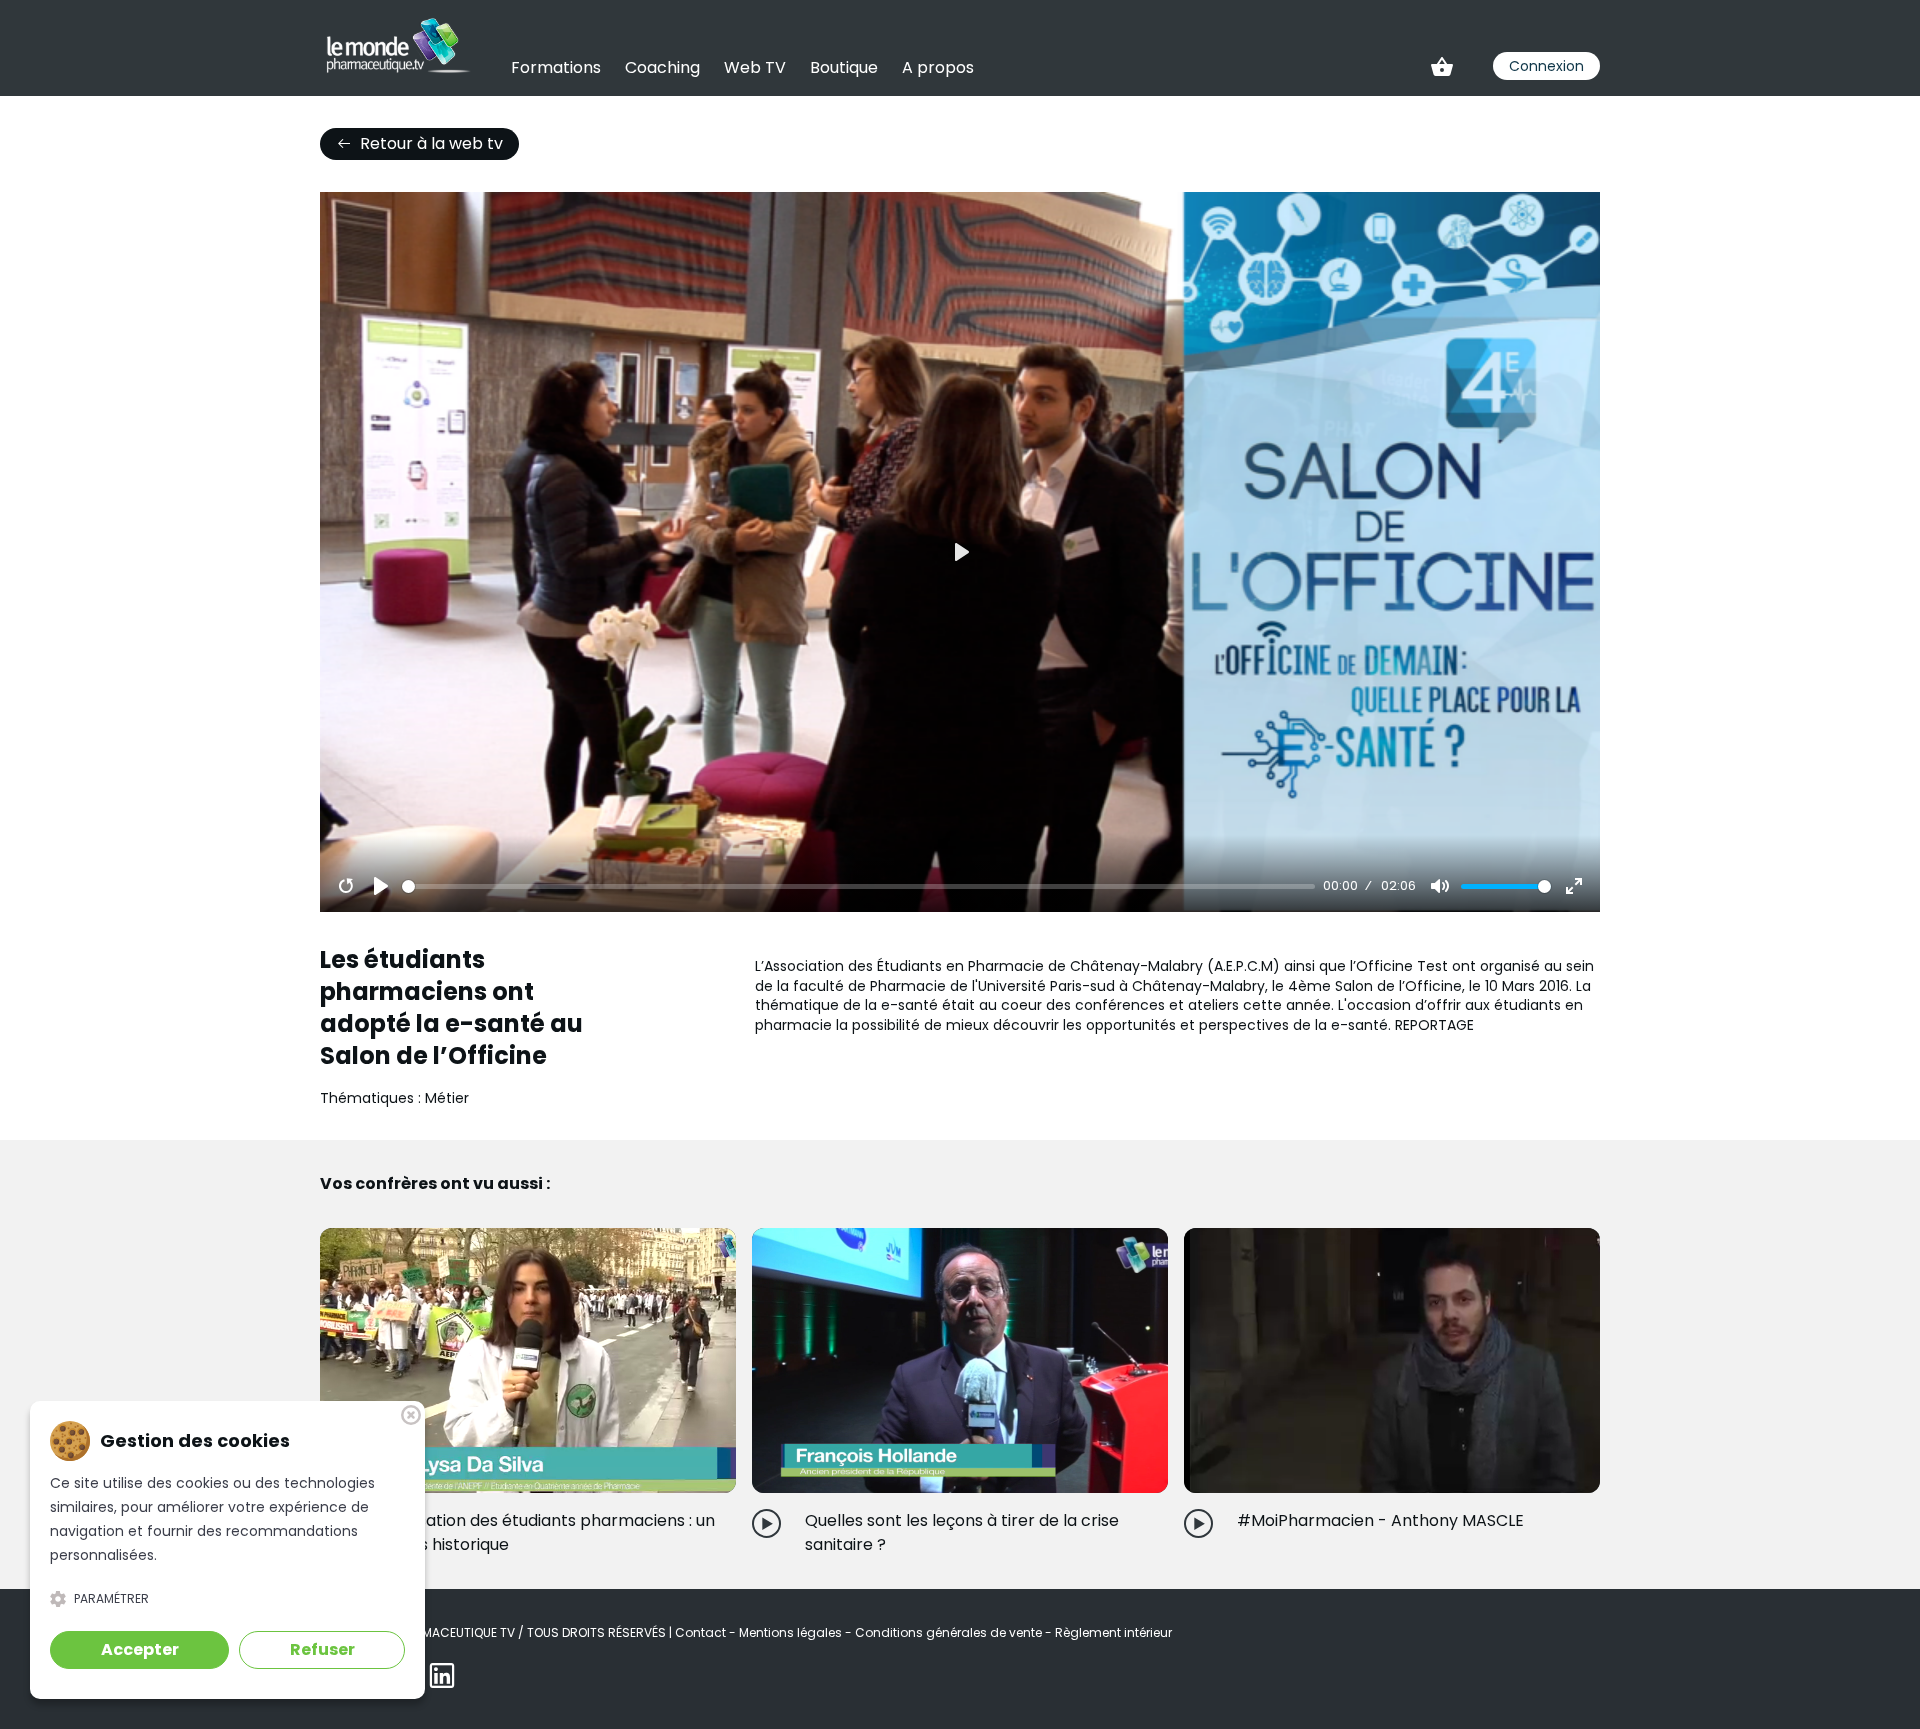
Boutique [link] (844, 67)
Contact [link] (702, 1632)
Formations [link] (556, 67)
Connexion (1546, 66)
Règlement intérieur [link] (1113, 1632)
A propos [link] (938, 67)
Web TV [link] (755, 67)
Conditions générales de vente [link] (950, 1632)
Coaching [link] (662, 67)
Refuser (322, 1649)
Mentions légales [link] (792, 1632)
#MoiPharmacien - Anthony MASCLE (1380, 1520)
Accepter (140, 1649)
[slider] (859, 886)
